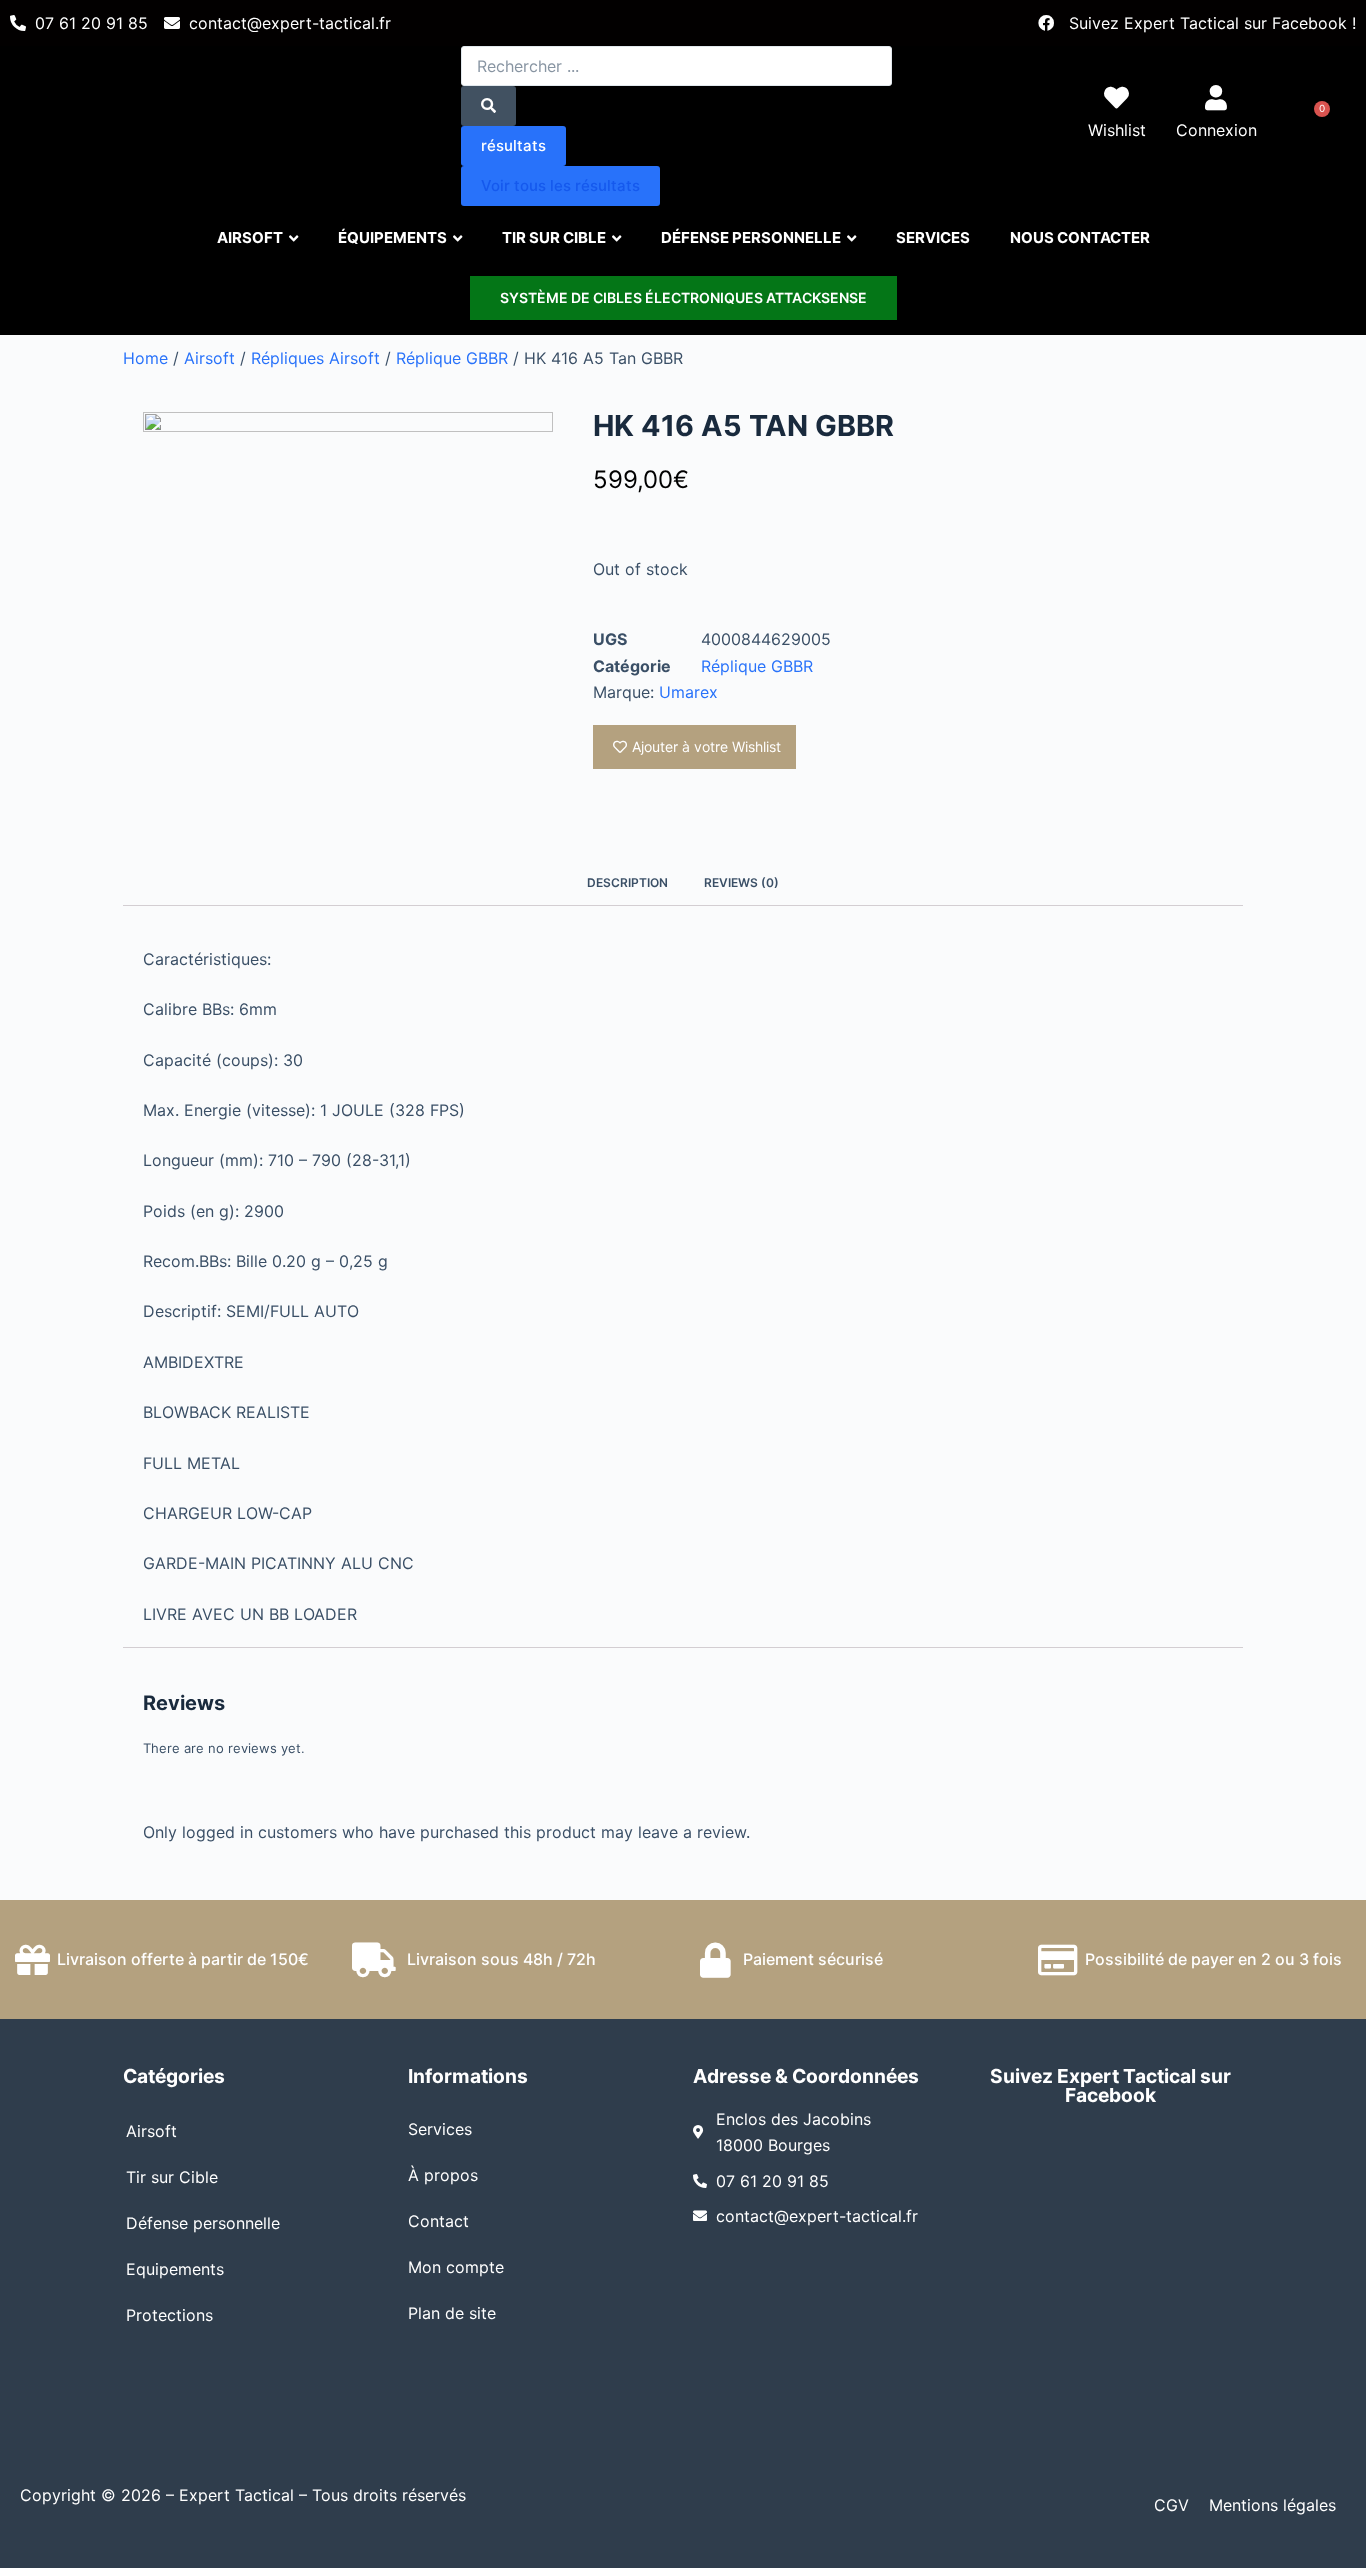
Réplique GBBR (452, 358)
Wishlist (1117, 130)
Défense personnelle (203, 2223)
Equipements (175, 2269)
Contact (438, 2221)
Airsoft (209, 358)
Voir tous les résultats (560, 185)
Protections (169, 2315)
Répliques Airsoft (315, 358)
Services (440, 2129)
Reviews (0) (741, 882)
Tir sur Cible (172, 2177)
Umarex (688, 692)
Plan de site (452, 2313)
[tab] (627, 883)
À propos (443, 2175)
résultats (513, 145)
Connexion (1216, 130)
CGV (1171, 2505)
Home (145, 358)
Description (627, 882)
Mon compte (456, 2267)
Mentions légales (1272, 2505)
